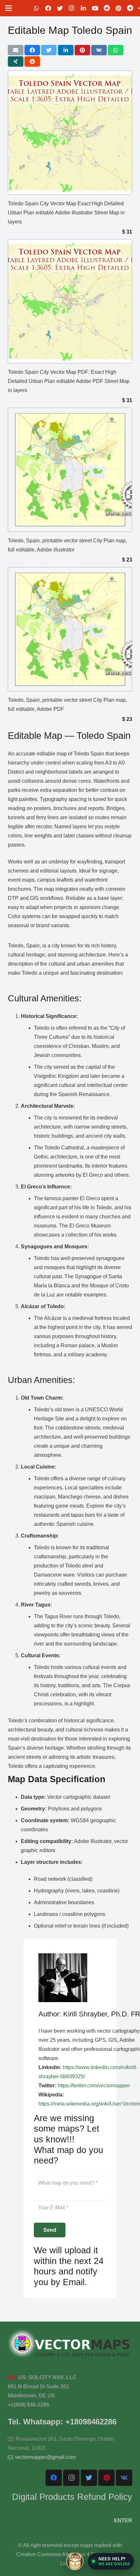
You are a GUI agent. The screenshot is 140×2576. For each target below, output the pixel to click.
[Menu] (8, 8)
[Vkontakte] (124, 2478)
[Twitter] (60, 8)
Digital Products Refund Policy (72, 2497)
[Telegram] (130, 8)
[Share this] (32, 50)
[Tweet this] (49, 50)
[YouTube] (95, 8)
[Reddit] (107, 8)
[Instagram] (72, 8)
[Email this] (16, 50)
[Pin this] (82, 50)
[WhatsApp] (36, 8)
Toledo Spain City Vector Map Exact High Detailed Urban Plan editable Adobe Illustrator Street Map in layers (66, 213)
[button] (111, 2561)
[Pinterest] (119, 8)
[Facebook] (48, 8)
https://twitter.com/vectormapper (94, 2086)
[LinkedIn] (83, 8)
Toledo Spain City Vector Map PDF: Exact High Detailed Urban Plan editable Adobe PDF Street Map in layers (69, 381)
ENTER (123, 2521)
